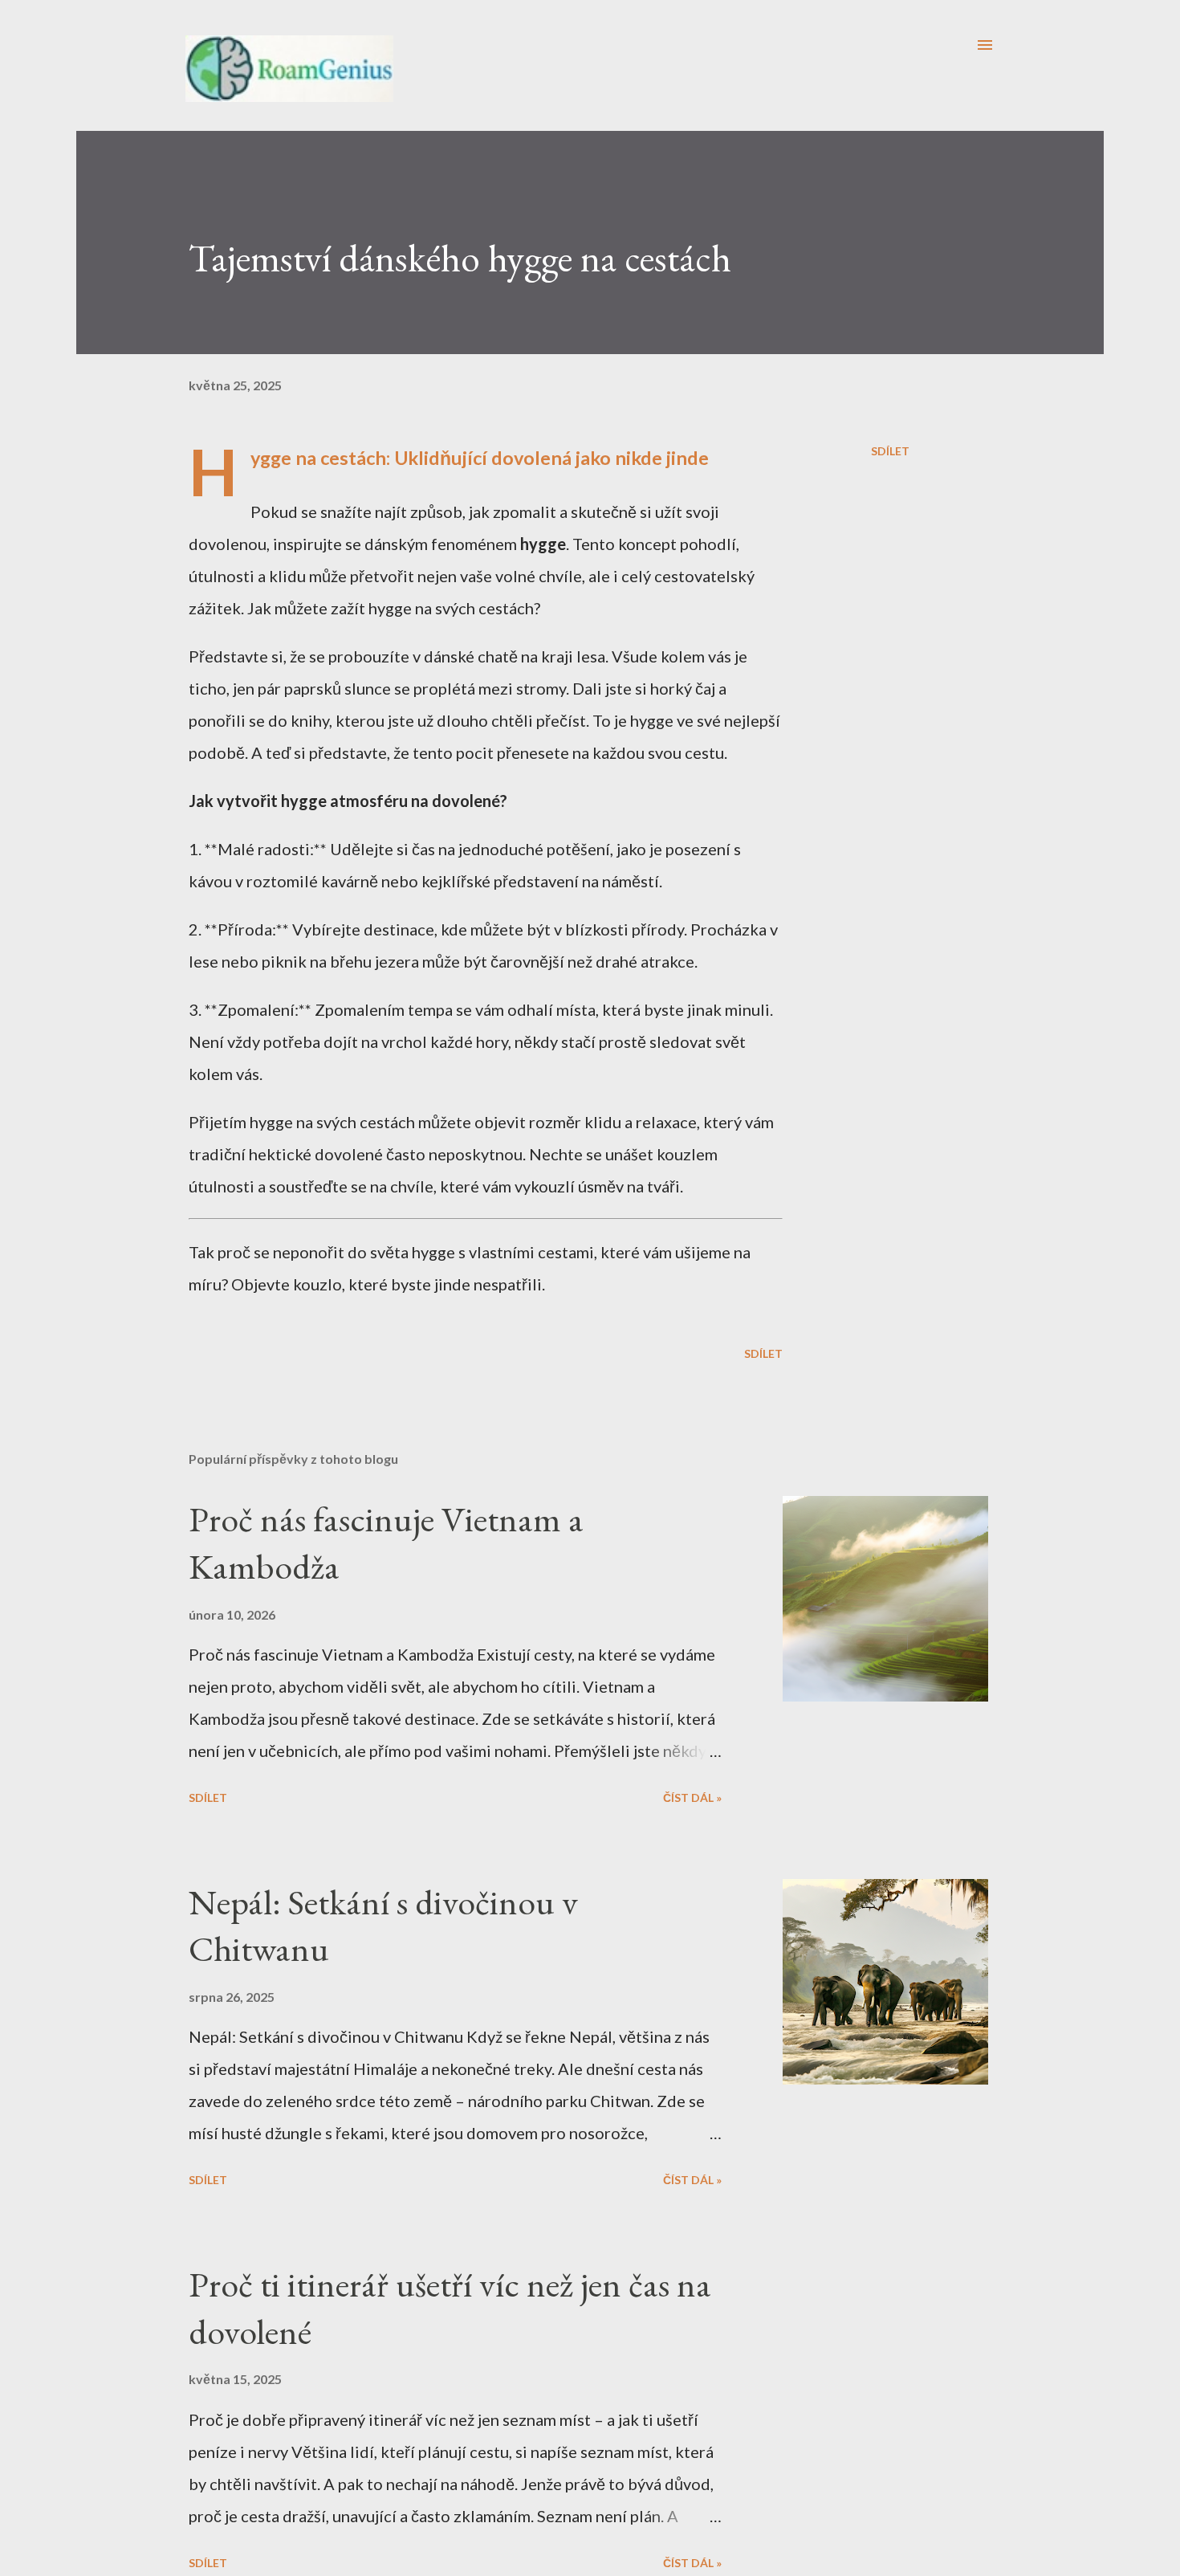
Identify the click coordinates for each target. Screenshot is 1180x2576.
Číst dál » (692, 1797)
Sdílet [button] (890, 451)
